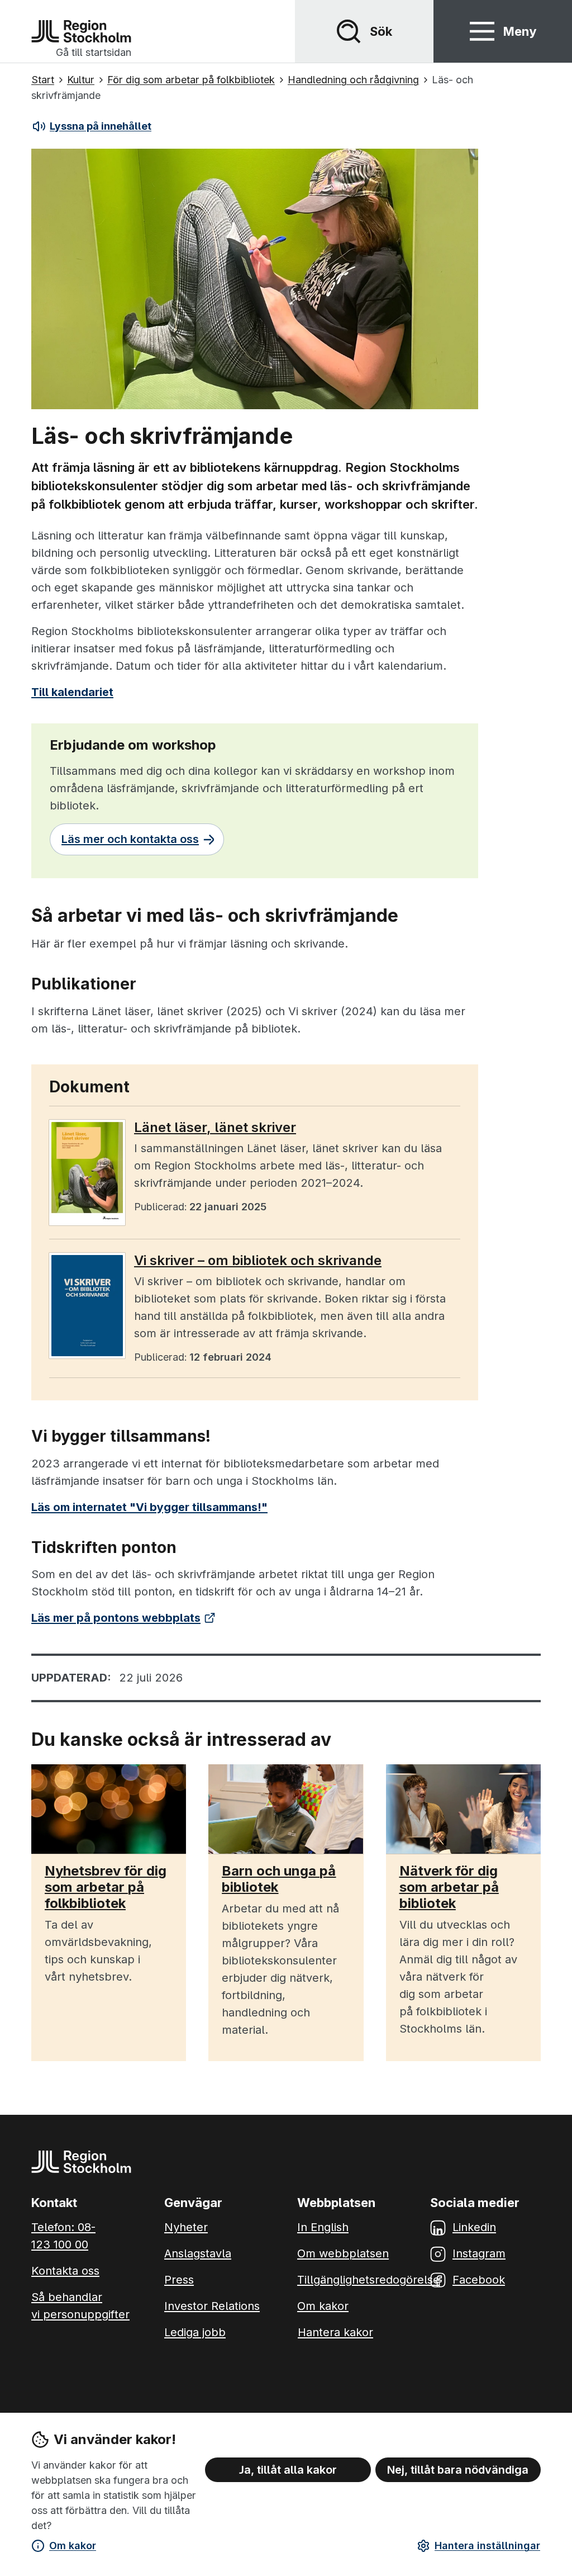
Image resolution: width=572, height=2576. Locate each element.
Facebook (479, 2280)
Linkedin (474, 2227)
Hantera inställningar (487, 2546)
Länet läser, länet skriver (215, 1128)
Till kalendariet (72, 692)
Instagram (479, 2253)
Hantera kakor (335, 2332)
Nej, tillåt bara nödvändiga (458, 2470)
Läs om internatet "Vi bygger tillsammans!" (149, 1507)
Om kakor (73, 2546)
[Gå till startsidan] (81, 31)
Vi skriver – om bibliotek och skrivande (258, 1261)
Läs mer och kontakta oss (130, 839)
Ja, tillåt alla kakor (288, 2470)
